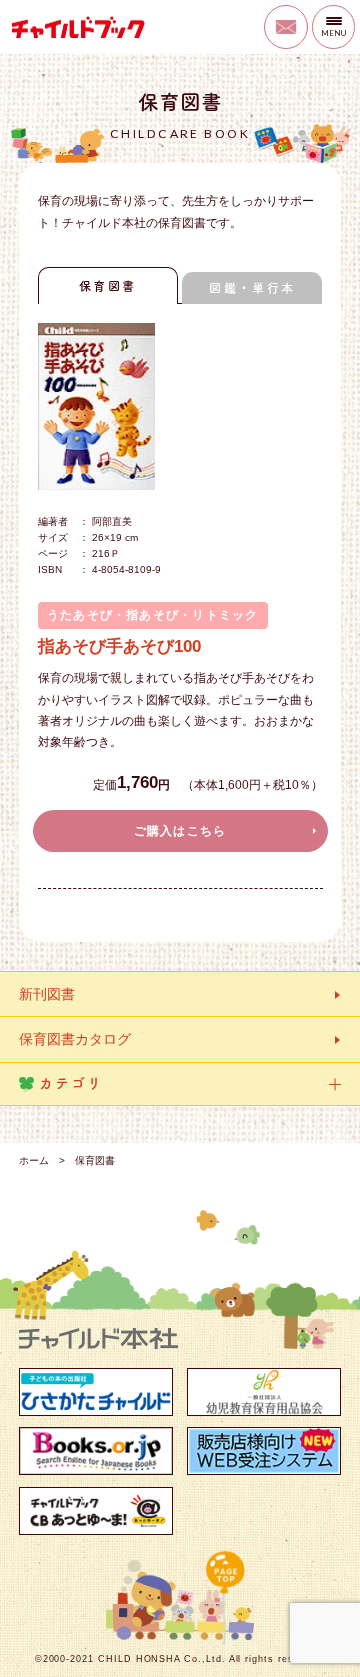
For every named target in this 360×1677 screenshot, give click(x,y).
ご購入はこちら (180, 831)
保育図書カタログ (75, 1039)
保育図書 (108, 286)
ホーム (34, 1160)
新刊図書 (47, 994)
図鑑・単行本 (252, 288)
